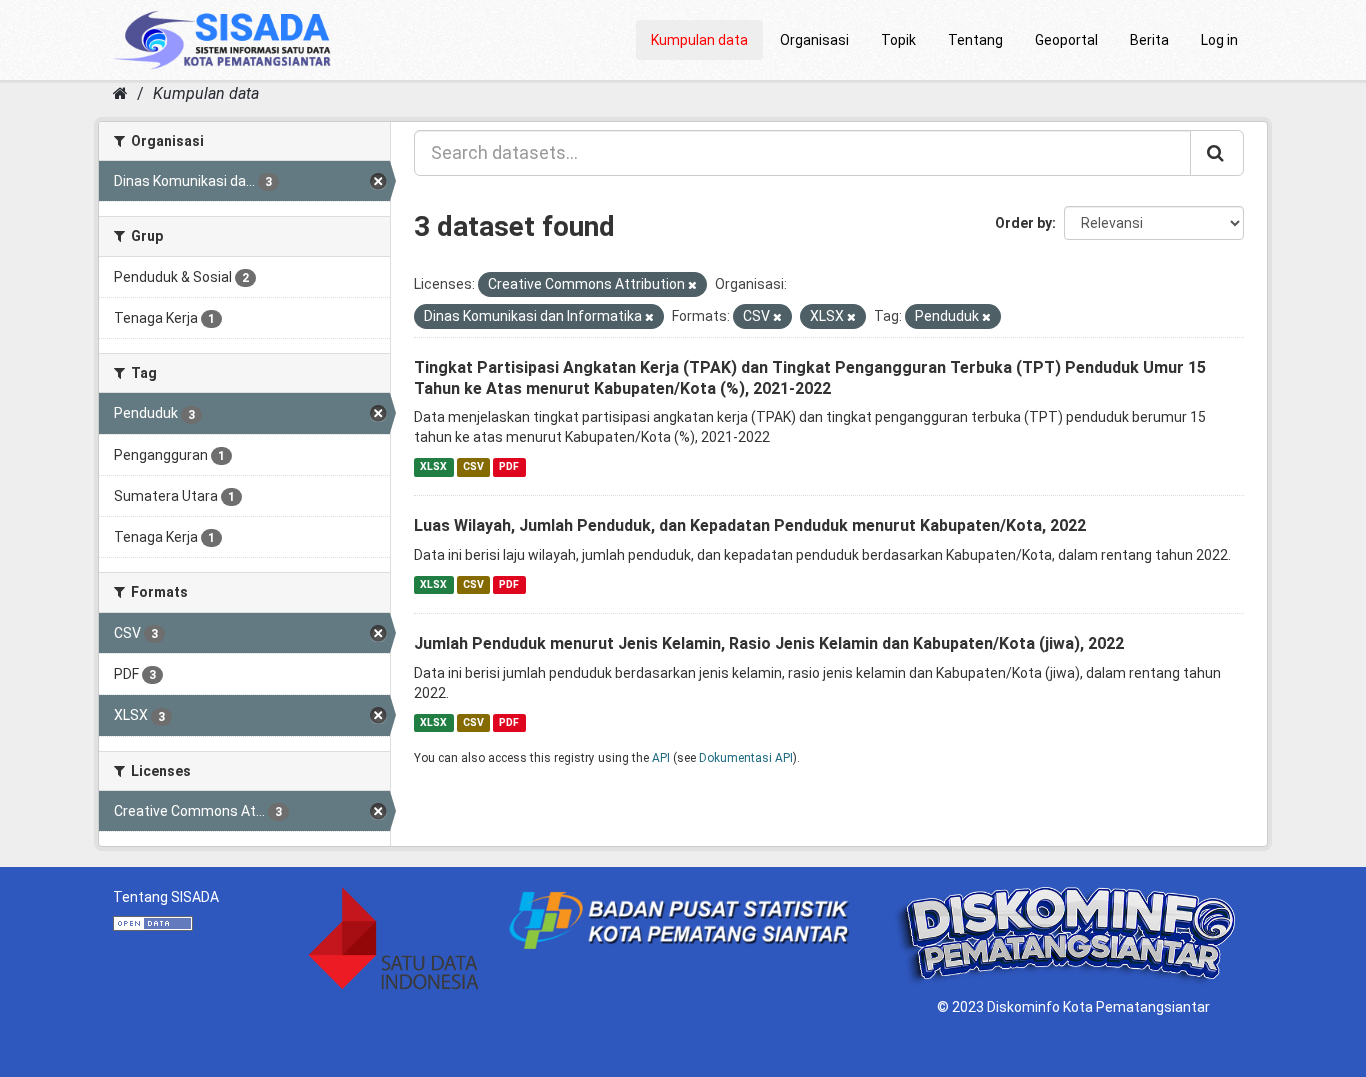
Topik (898, 40)
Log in (1219, 40)
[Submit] (1217, 153)
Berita (1149, 40)
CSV (473, 466)
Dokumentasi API (746, 758)
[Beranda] (120, 93)
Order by (1023, 223)
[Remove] (692, 285)
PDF (509, 466)
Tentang (975, 40)
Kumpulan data (699, 40)
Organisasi (814, 40)
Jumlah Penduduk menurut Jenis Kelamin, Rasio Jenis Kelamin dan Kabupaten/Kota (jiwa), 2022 (769, 643)
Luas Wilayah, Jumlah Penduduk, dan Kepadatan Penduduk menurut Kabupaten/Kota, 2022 (750, 525)
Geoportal (1066, 40)
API (661, 758)
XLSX (433, 466)
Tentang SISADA (166, 897)
